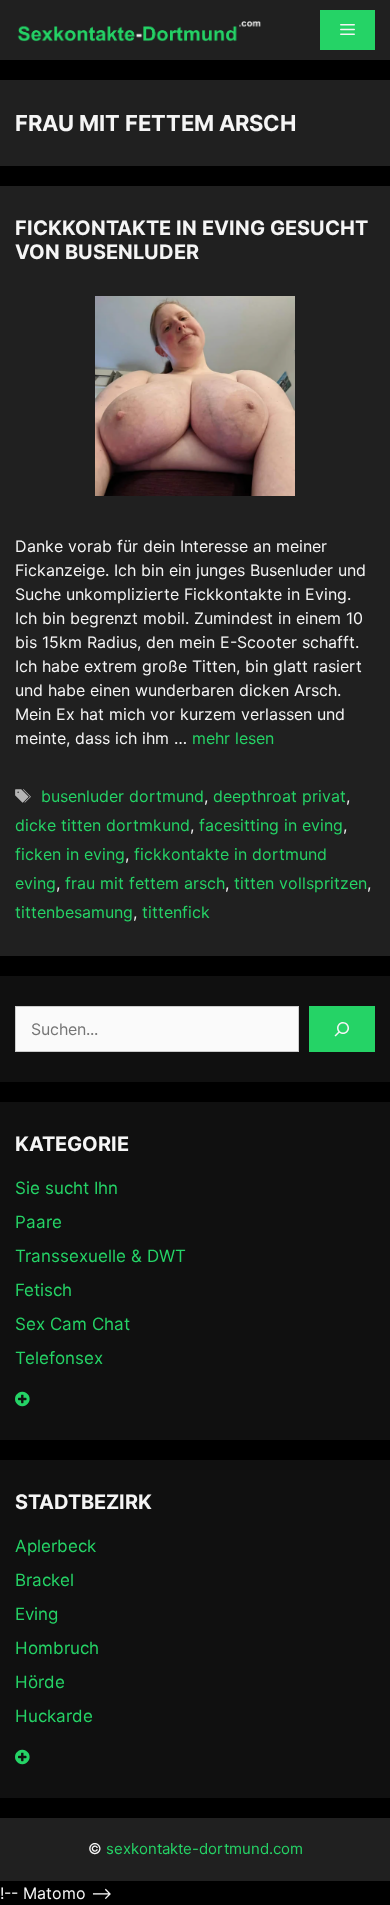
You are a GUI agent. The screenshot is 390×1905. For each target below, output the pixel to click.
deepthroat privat (279, 796)
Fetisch (43, 1290)
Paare (38, 1222)
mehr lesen (233, 738)
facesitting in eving (271, 825)
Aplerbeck (55, 1546)
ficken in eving (70, 854)
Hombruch (57, 1648)
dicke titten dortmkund (102, 825)
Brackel (44, 1580)
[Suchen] (342, 1029)
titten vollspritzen (300, 883)
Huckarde (54, 1716)
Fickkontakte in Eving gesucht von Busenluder (191, 240)
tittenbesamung (74, 912)
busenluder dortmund (122, 796)
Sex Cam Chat (72, 1324)
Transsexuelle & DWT (100, 1256)
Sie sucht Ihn (66, 1188)
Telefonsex (59, 1358)
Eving (36, 1614)
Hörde (40, 1682)
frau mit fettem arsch (145, 883)
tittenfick (176, 912)
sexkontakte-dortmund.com (204, 1848)
